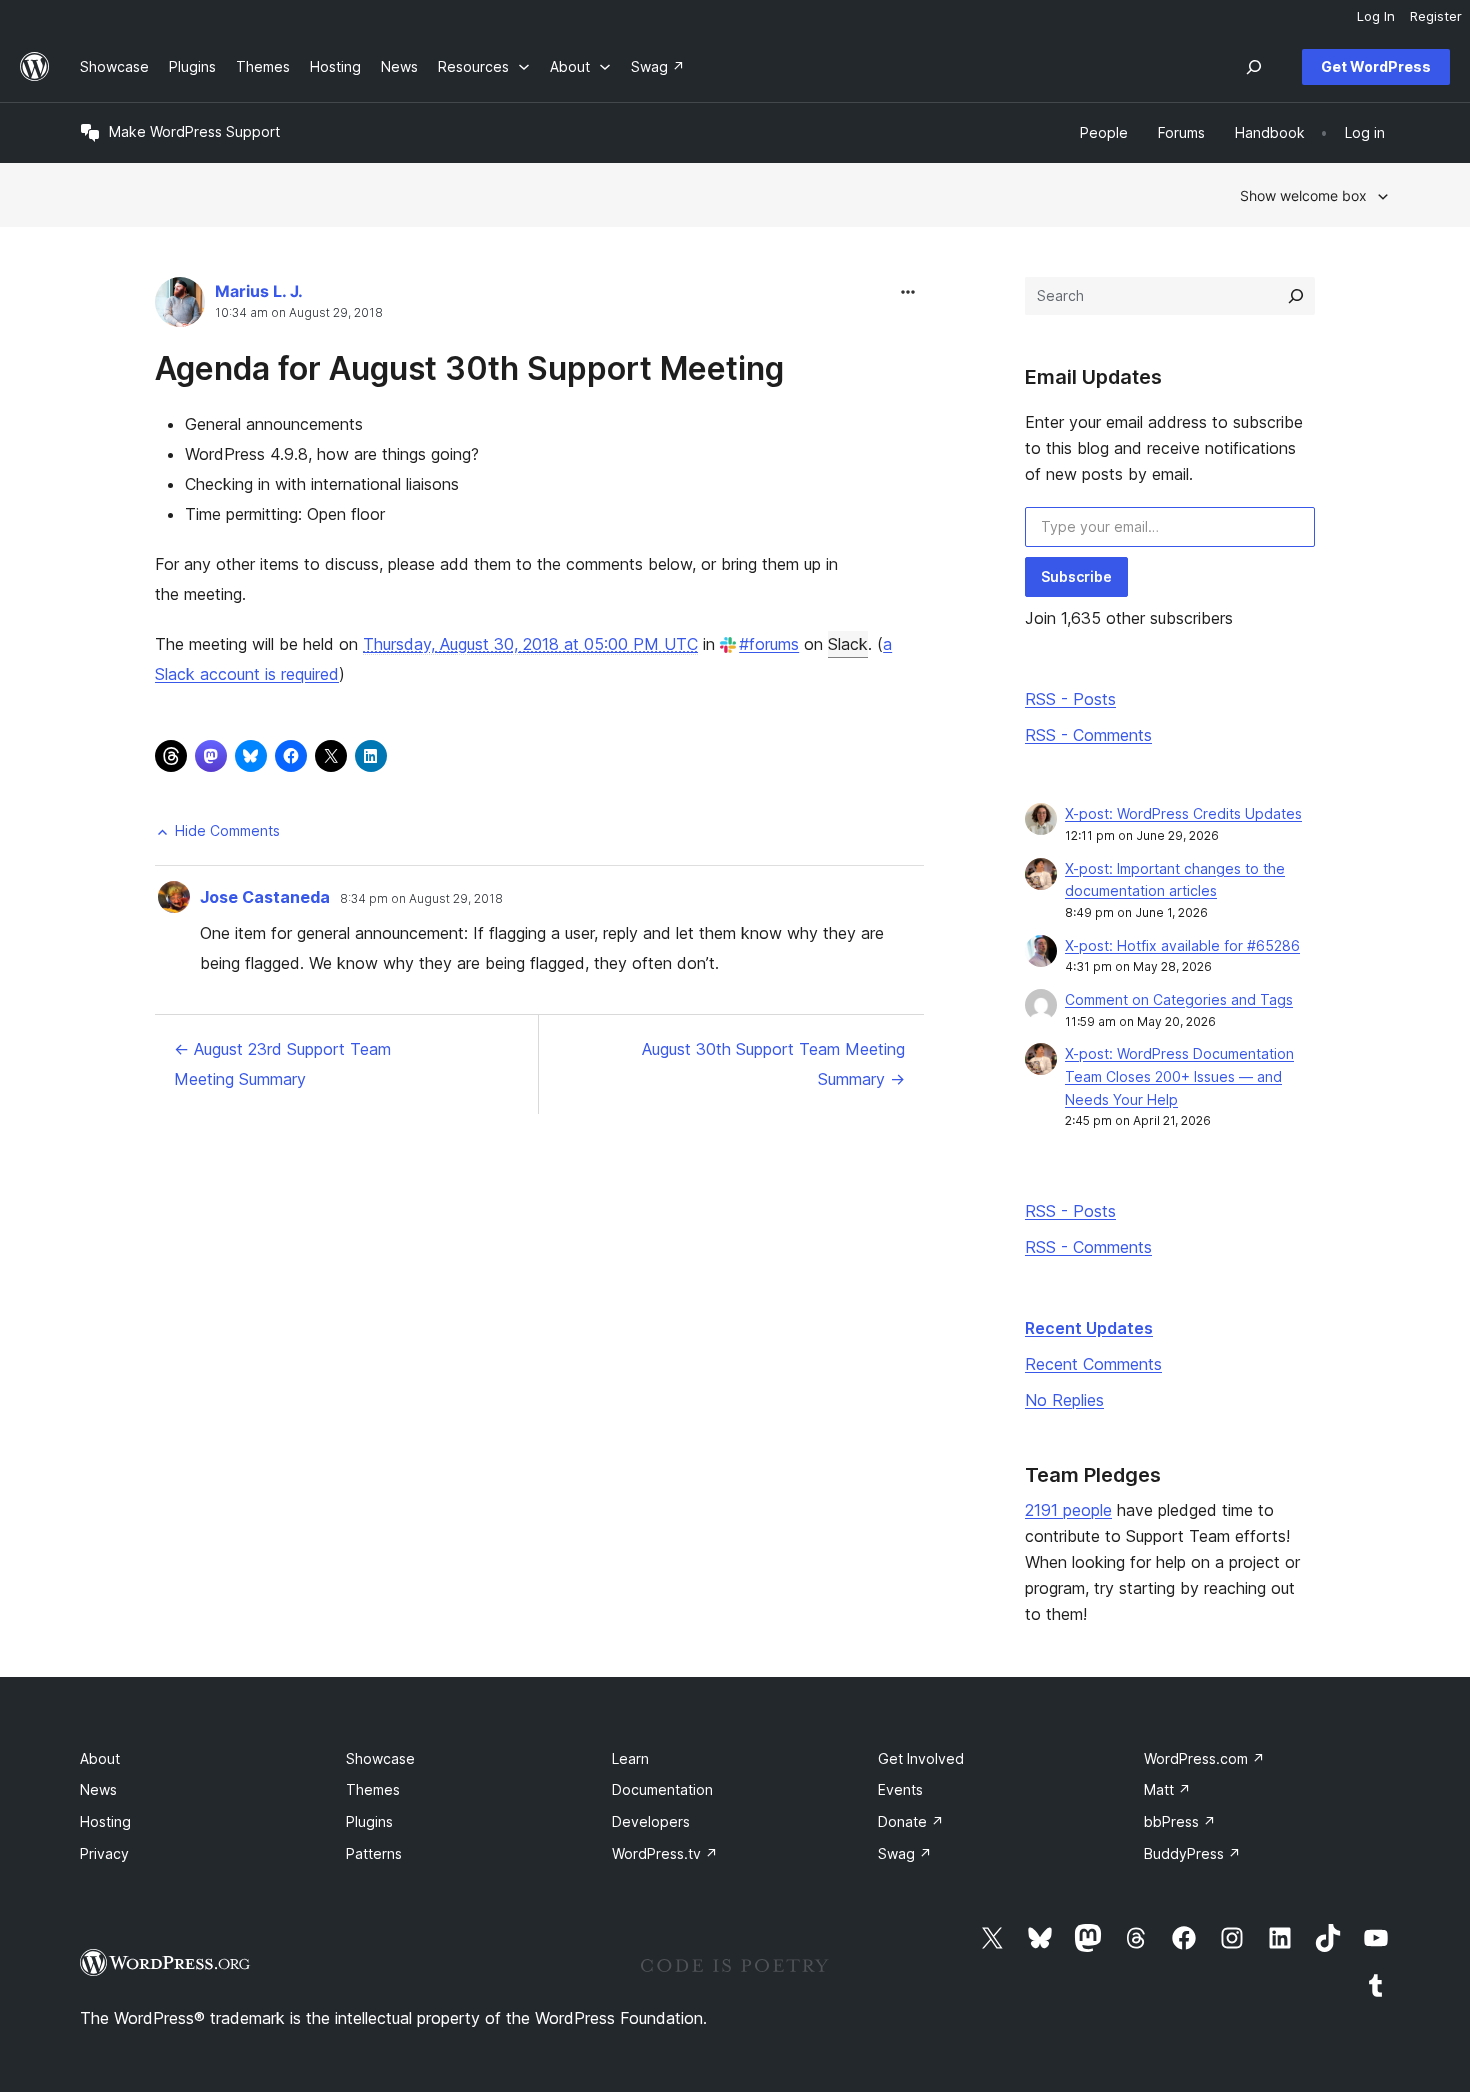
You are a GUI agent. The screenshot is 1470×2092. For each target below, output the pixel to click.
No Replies (1064, 1400)
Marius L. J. (259, 291)
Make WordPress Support (194, 131)
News (98, 1789)
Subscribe (1076, 576)
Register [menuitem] (1436, 16)
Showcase (380, 1758)
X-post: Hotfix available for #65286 (1182, 945)
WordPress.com (1204, 1758)
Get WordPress (1376, 66)
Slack (848, 644)
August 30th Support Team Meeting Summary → (773, 1064)
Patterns (374, 1853)
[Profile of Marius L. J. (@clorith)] (180, 306)
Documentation (662, 1789)
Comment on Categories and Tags (1179, 999)
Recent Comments (1093, 1364)
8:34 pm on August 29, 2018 (421, 899)
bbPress (1180, 1821)
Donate (911, 1821)
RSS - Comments (1088, 735)
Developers (651, 1821)
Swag (905, 1853)
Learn (630, 1758)
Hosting (105, 1821)
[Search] (1296, 296)
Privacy (104, 1853)
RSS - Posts (1070, 699)
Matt (1167, 1789)
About (100, 1758)
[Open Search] (1254, 67)
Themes (373, 1789)
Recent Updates (1089, 1328)
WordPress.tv (665, 1853)
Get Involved (921, 1758)
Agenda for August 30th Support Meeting (469, 368)
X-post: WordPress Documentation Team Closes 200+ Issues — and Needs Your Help (1179, 1076)
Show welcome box (1303, 195)
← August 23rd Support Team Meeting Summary (282, 1064)
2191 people (1068, 1510)
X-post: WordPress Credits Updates (1183, 813)
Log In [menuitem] (1376, 16)
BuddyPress (1192, 1853)
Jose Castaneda (265, 897)
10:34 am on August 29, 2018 (299, 313)
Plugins (369, 1821)
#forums (769, 644)
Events (900, 1789)
